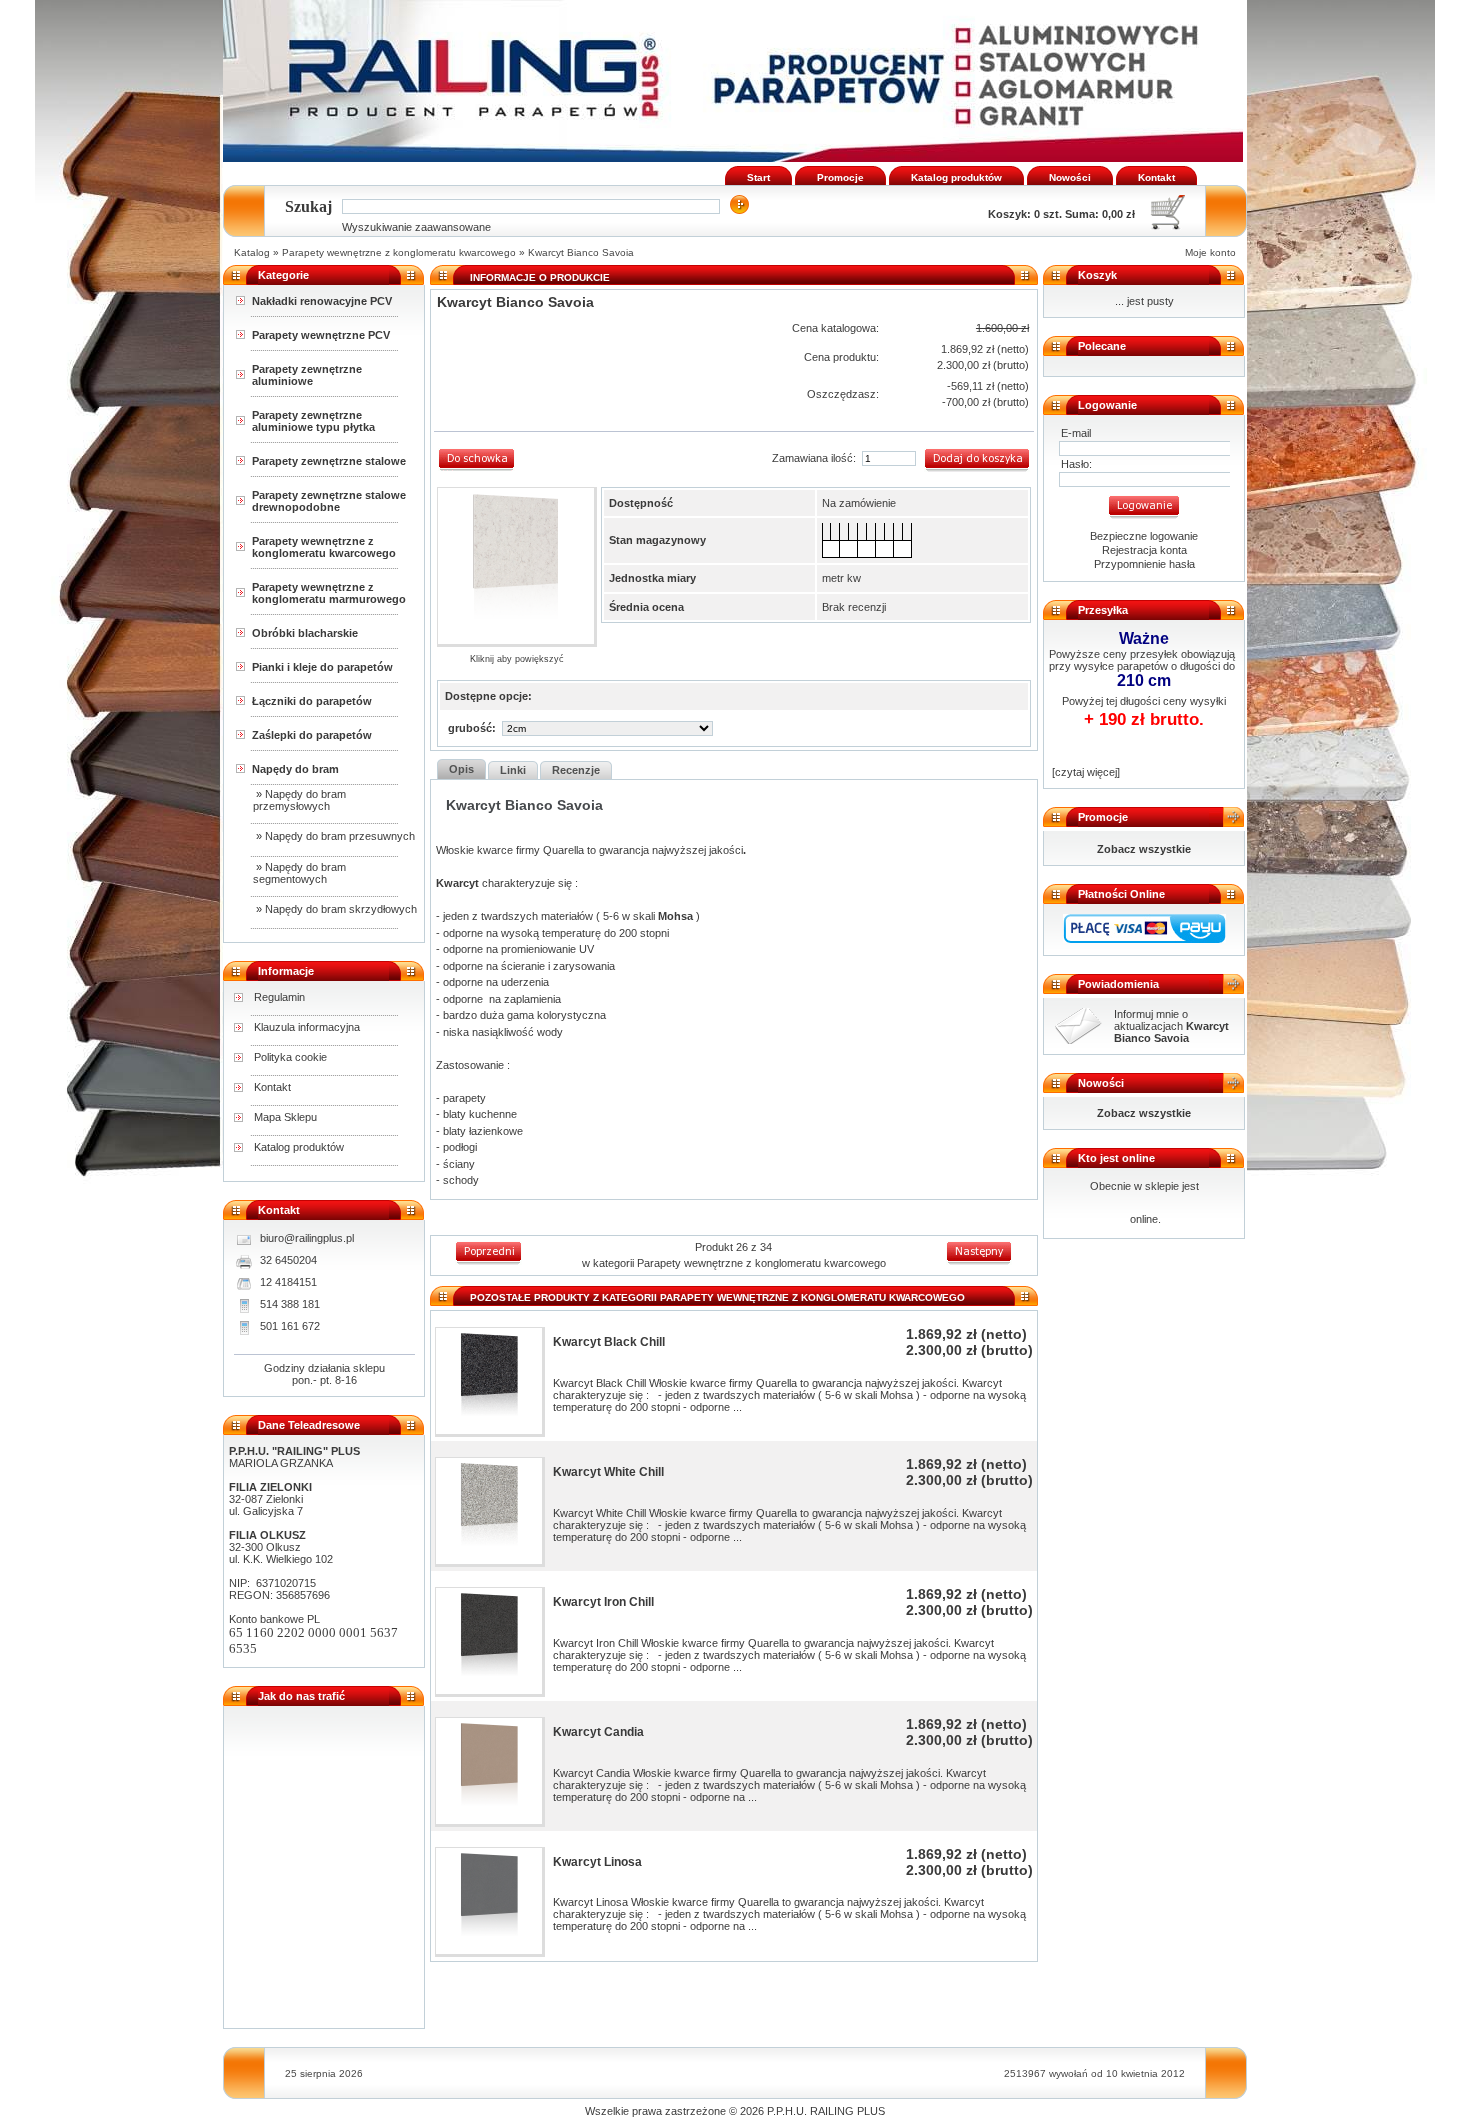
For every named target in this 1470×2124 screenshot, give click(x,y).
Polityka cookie (290, 1057)
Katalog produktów (956, 177)
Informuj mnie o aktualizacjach (1171, 1026)
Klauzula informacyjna (307, 1027)
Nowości (1070, 177)
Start (758, 177)
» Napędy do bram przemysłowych (299, 800)
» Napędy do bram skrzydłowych (335, 909)
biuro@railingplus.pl (307, 1238)
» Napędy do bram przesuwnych (334, 836)
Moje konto (1210, 252)
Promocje (840, 177)
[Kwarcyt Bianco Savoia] (516, 566)
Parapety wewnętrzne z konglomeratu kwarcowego (399, 252)
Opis (461, 769)
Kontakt (1156, 177)
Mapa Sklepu (285, 1117)
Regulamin (279, 997)
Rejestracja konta (1144, 550)
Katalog (252, 252)
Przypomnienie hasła (1144, 564)
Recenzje (576, 770)
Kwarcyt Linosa (597, 1862)
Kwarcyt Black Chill (609, 1342)
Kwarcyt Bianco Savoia (581, 252)
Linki (513, 770)
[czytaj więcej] (1084, 772)
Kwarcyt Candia (598, 1732)
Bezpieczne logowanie (1144, 536)
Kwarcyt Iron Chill (603, 1602)
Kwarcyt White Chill (608, 1472)
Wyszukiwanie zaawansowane (416, 227)
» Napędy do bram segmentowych (299, 873)
